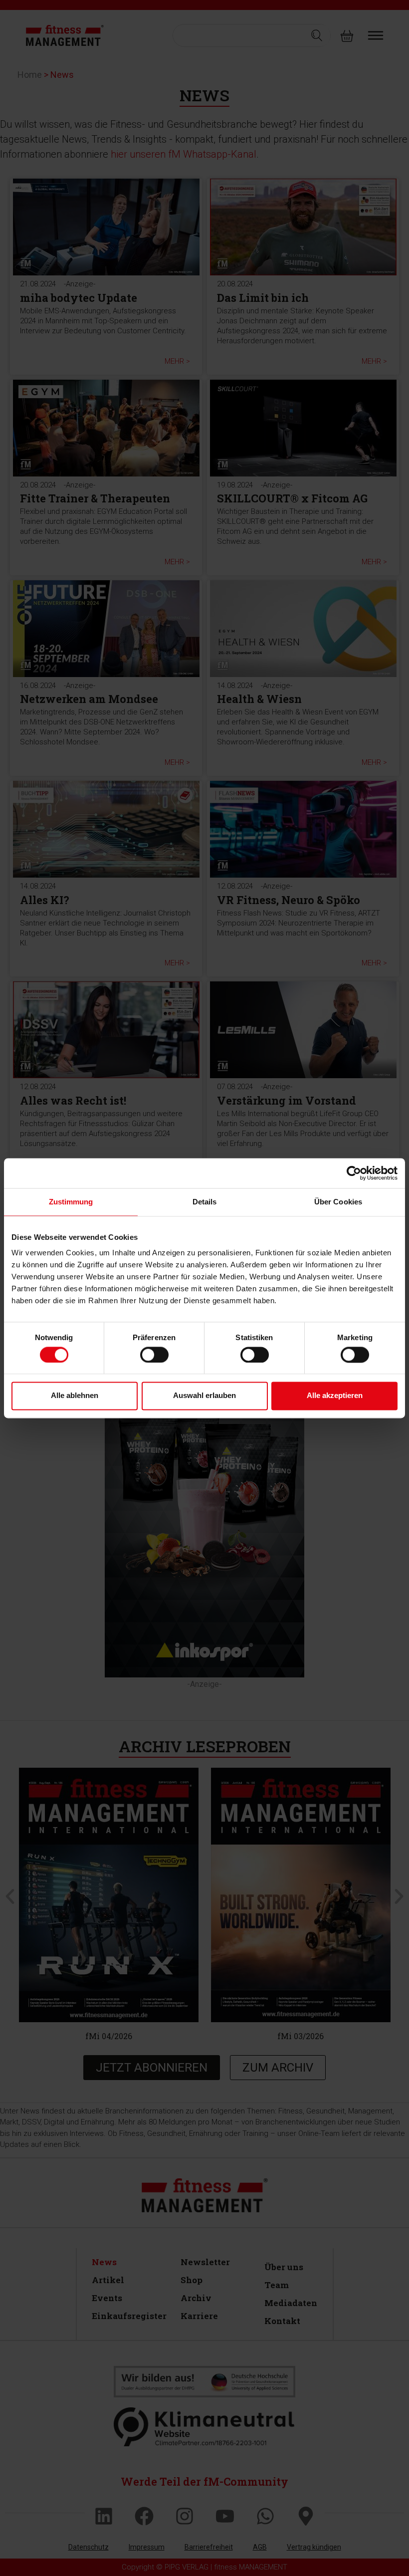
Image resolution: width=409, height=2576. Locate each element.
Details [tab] (205, 1202)
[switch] (154, 1355)
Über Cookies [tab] (338, 1202)
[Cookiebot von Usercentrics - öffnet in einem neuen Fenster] (354, 1173)
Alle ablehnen (75, 1396)
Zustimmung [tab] (71, 1202)
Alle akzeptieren (335, 1396)
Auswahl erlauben (204, 1396)
